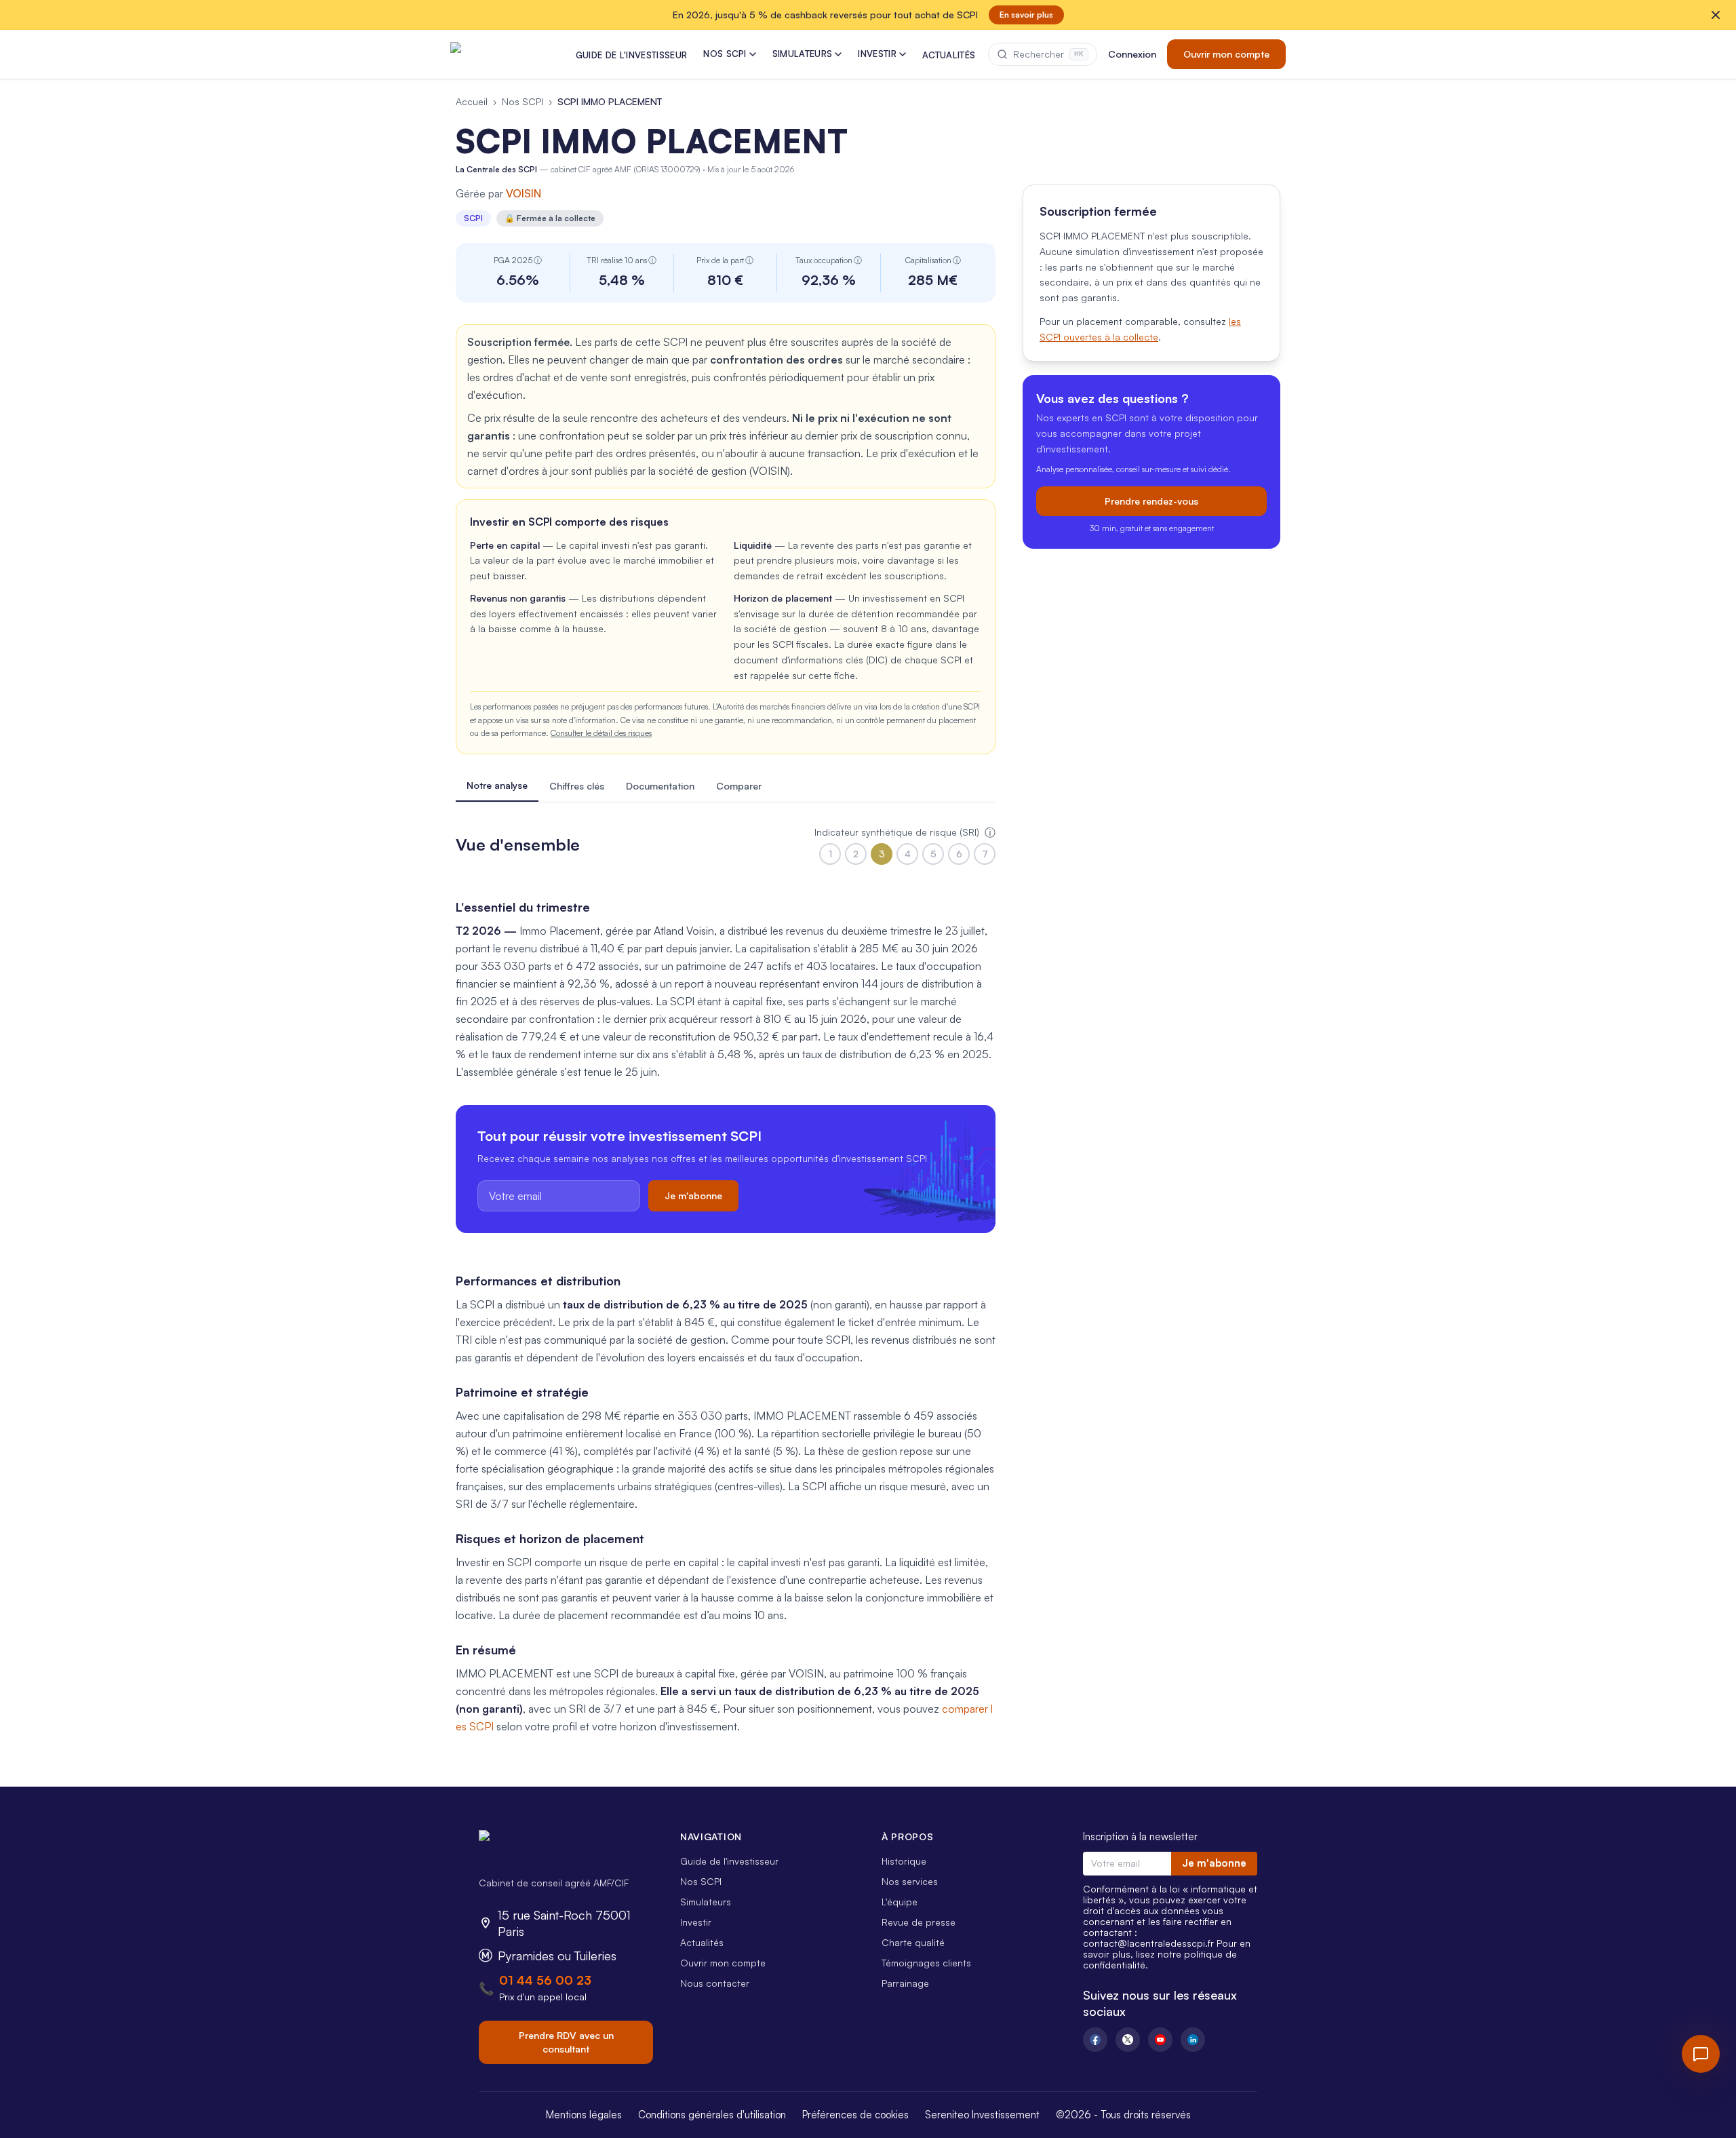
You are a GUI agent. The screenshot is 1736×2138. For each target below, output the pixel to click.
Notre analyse (497, 785)
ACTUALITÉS (949, 55)
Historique (904, 1861)
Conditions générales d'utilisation (712, 2115)
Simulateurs (706, 1902)
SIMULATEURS (803, 54)
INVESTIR (877, 54)
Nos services (910, 1881)
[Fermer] (1716, 15)
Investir (696, 1922)
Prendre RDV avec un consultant (566, 2042)
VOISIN (524, 193)
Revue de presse (919, 1922)
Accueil (472, 101)
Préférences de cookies (855, 2115)
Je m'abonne (693, 1196)
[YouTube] (1160, 2040)
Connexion (1132, 54)
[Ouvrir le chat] (1701, 2054)
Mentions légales (584, 2115)
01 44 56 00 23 (545, 1980)
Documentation (660, 786)
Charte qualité (913, 1942)
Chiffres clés (577, 786)
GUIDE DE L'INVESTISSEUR (631, 55)
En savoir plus (1026, 15)
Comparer (739, 786)
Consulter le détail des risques (601, 733)
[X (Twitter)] (1128, 2040)
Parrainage (905, 1983)
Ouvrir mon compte (1226, 54)
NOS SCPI (725, 54)
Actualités (702, 1942)
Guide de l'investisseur (729, 1861)
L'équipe (900, 1902)
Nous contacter (715, 1983)
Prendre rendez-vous (1151, 501)
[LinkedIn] (1193, 2040)
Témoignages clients (926, 1963)
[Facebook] (1095, 2040)
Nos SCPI (522, 101)
